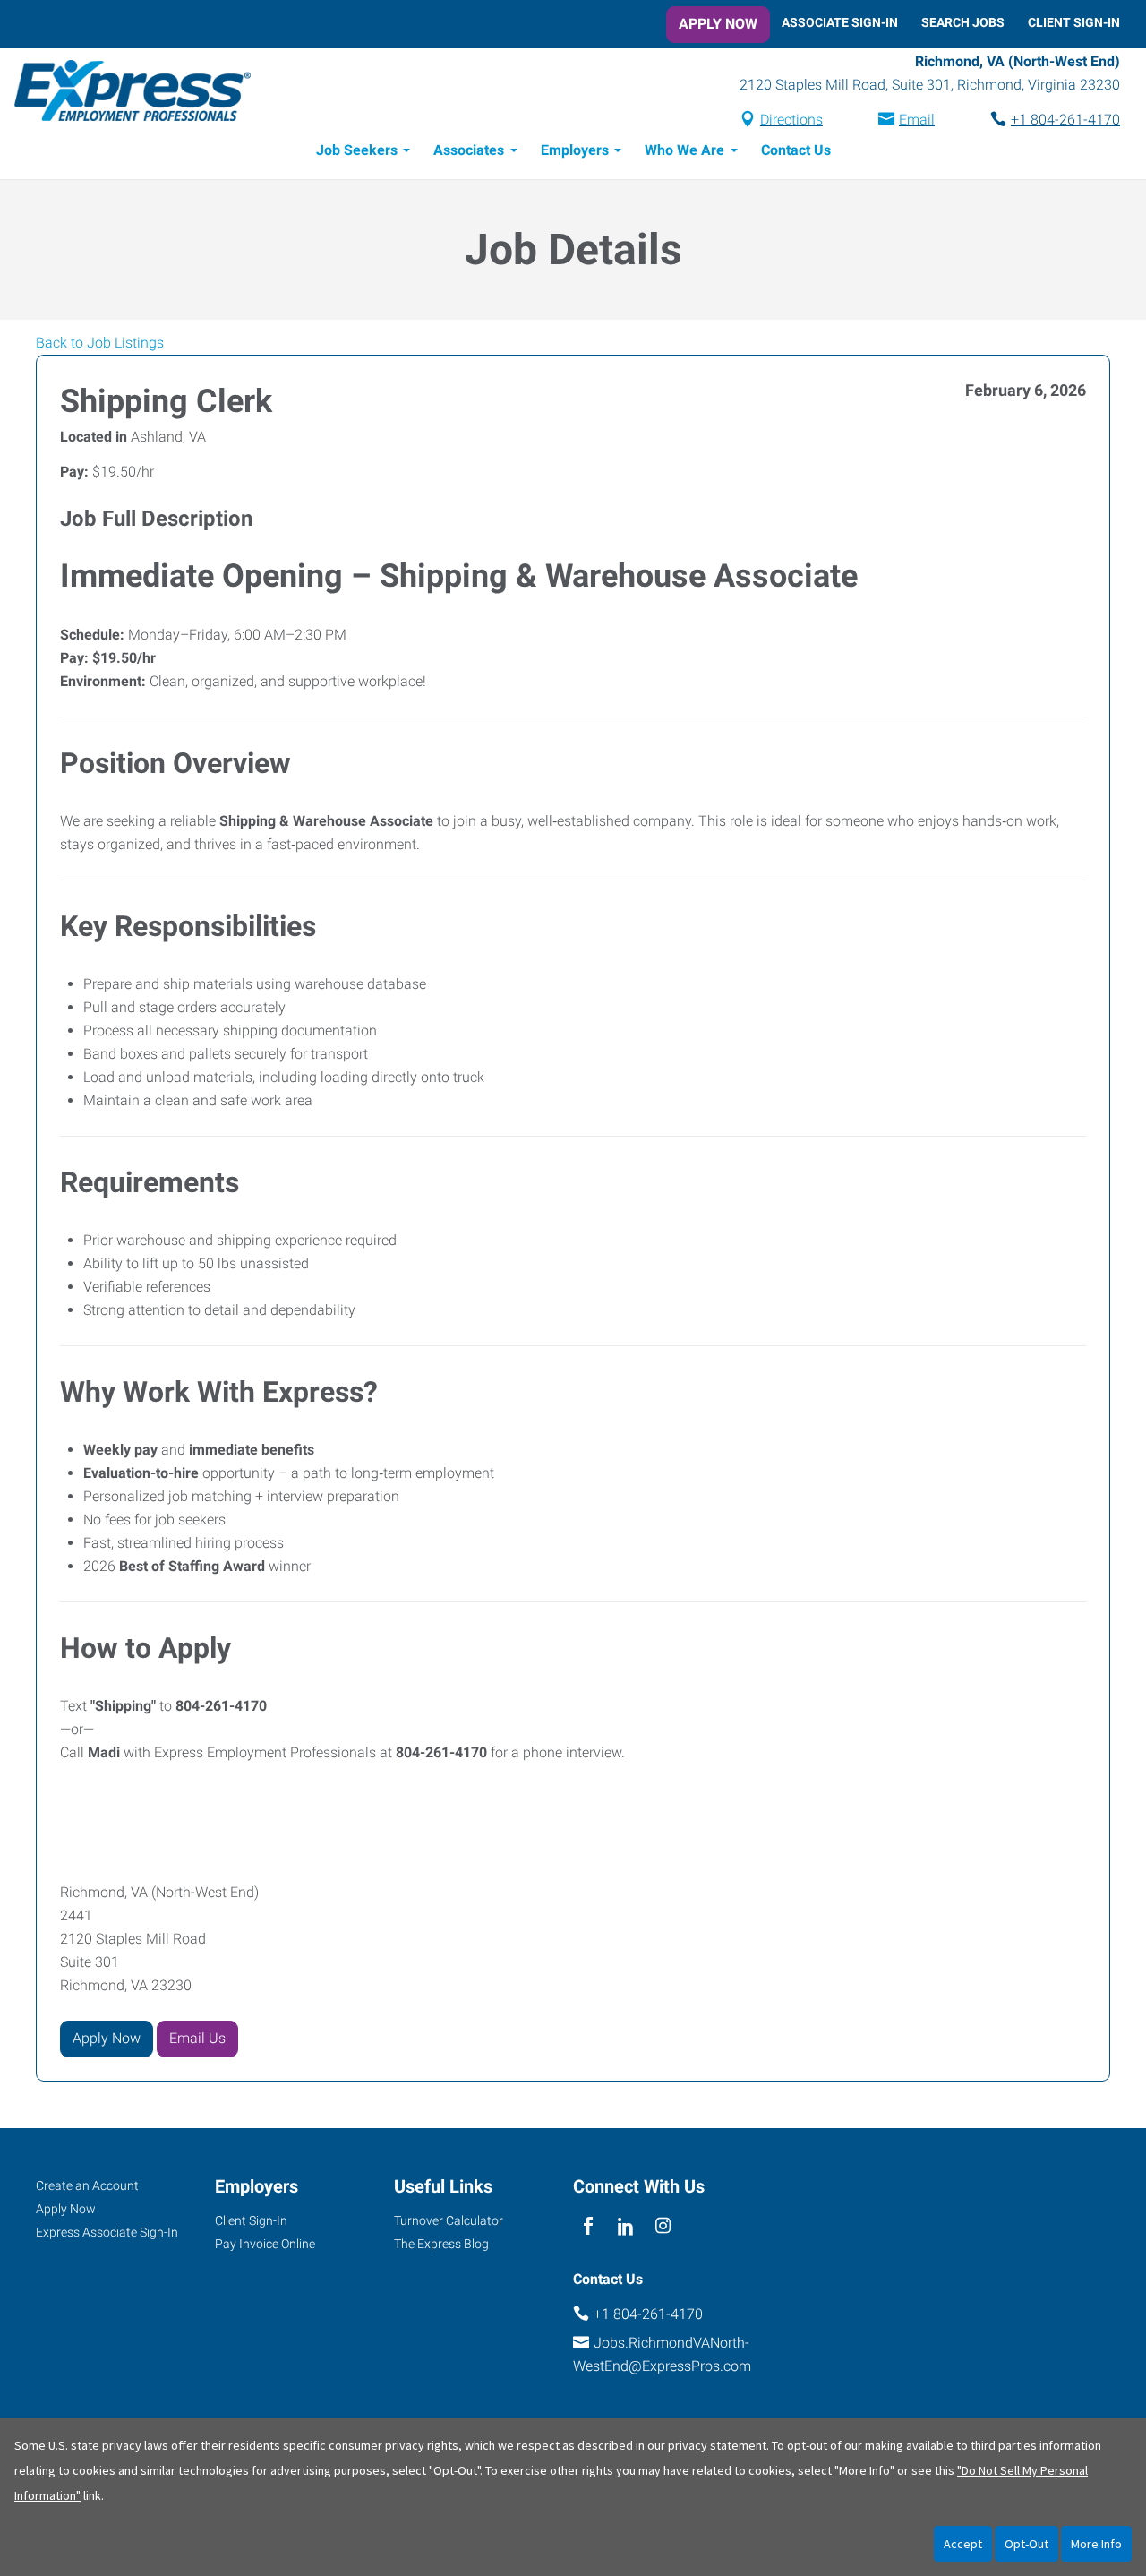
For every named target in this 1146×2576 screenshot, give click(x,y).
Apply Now (718, 24)
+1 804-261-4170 (1065, 120)
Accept (963, 2544)
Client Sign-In (1074, 22)
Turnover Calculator (449, 2220)
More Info (1096, 2544)
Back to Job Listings (100, 343)
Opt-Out (1026, 2544)
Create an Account (87, 2185)
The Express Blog (441, 2244)
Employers (575, 150)
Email (917, 120)
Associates (469, 150)
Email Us (197, 2038)
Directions (791, 120)
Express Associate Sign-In (107, 2232)
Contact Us (796, 150)
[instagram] (664, 2227)
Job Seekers (357, 150)
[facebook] (588, 2227)
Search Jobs (963, 22)
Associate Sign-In (840, 22)
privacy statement (717, 2445)
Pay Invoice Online (265, 2244)
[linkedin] (625, 2227)
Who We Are (684, 150)
